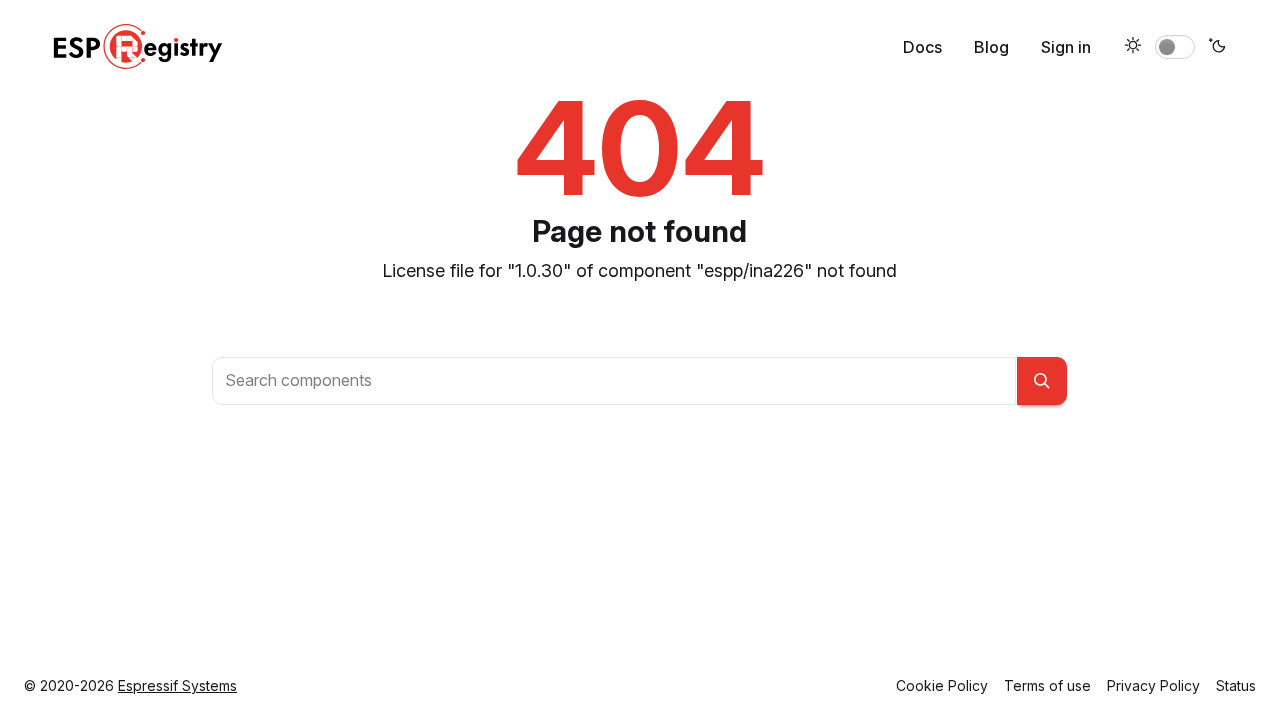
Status (1236, 685)
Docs (922, 47)
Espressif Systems (177, 685)
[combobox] (613, 381)
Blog (991, 47)
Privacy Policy (1153, 685)
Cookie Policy (942, 685)
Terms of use (1047, 685)
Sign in (1066, 47)
